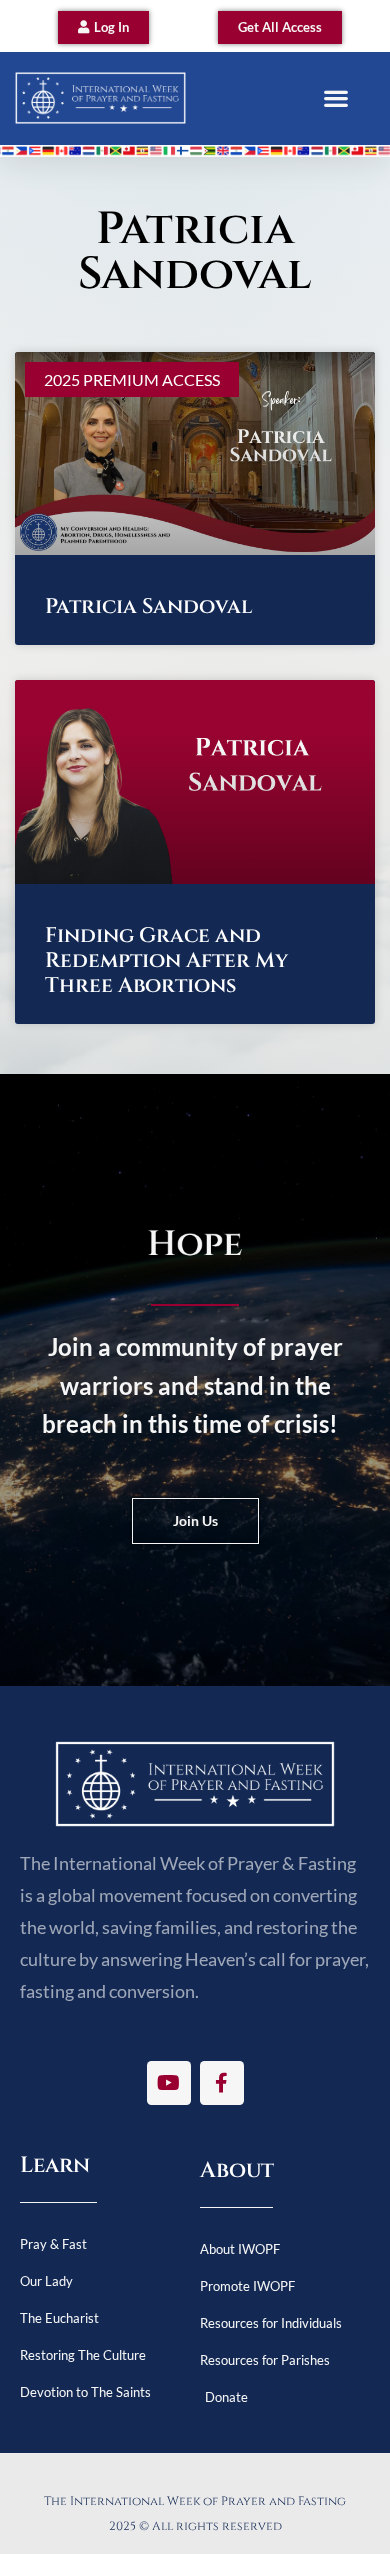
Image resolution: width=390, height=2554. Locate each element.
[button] (335, 98)
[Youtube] (169, 2083)
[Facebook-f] (222, 2083)
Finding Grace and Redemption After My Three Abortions (166, 961)
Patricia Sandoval (148, 607)
